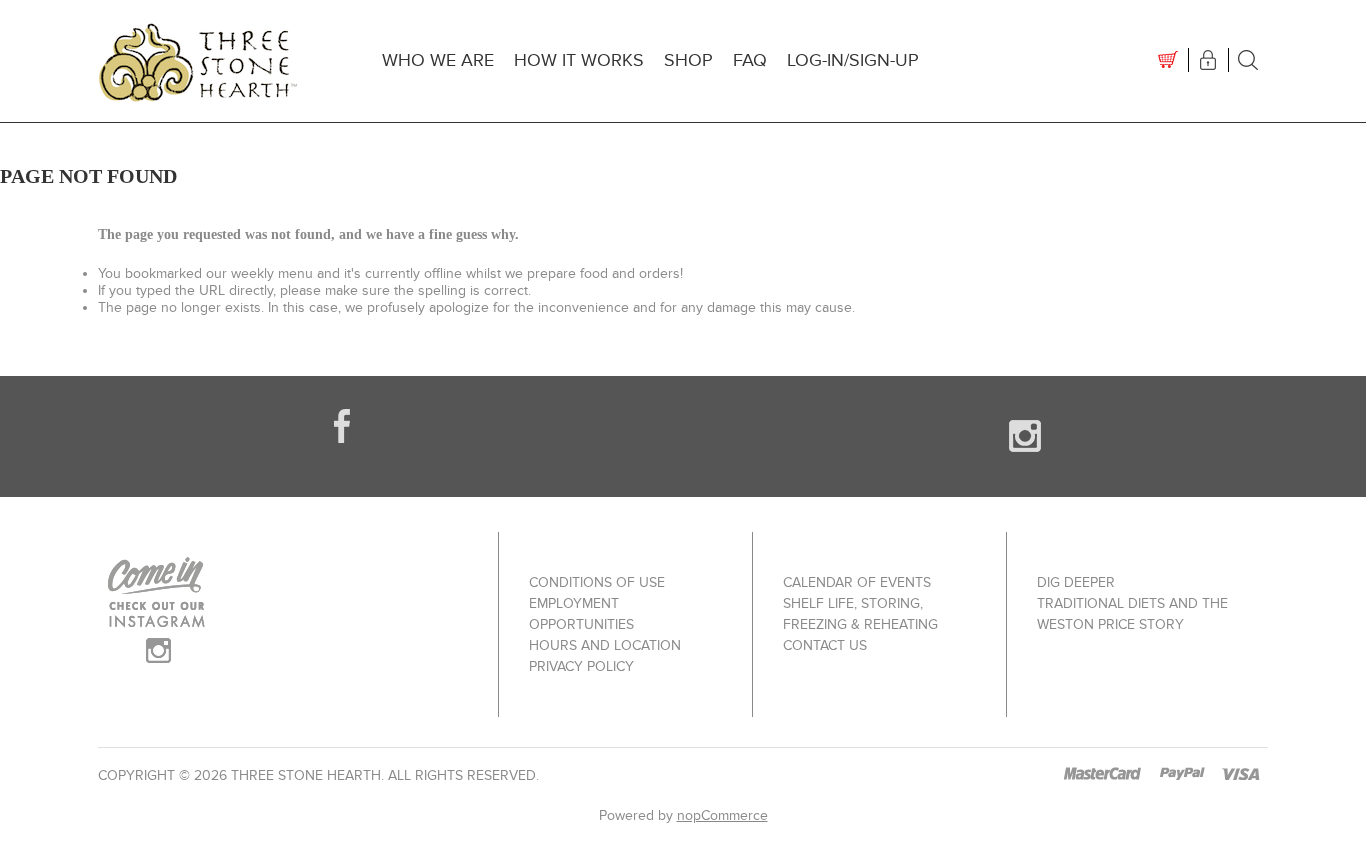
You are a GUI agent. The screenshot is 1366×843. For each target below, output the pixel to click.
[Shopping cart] (1168, 60)
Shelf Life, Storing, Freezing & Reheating (860, 614)
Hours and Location (605, 645)
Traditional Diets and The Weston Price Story (1132, 614)
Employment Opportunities (581, 614)
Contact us (825, 645)
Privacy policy (581, 666)
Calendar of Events (857, 582)
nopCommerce (722, 815)
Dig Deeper (1076, 582)
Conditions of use (597, 582)
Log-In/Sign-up (853, 60)
